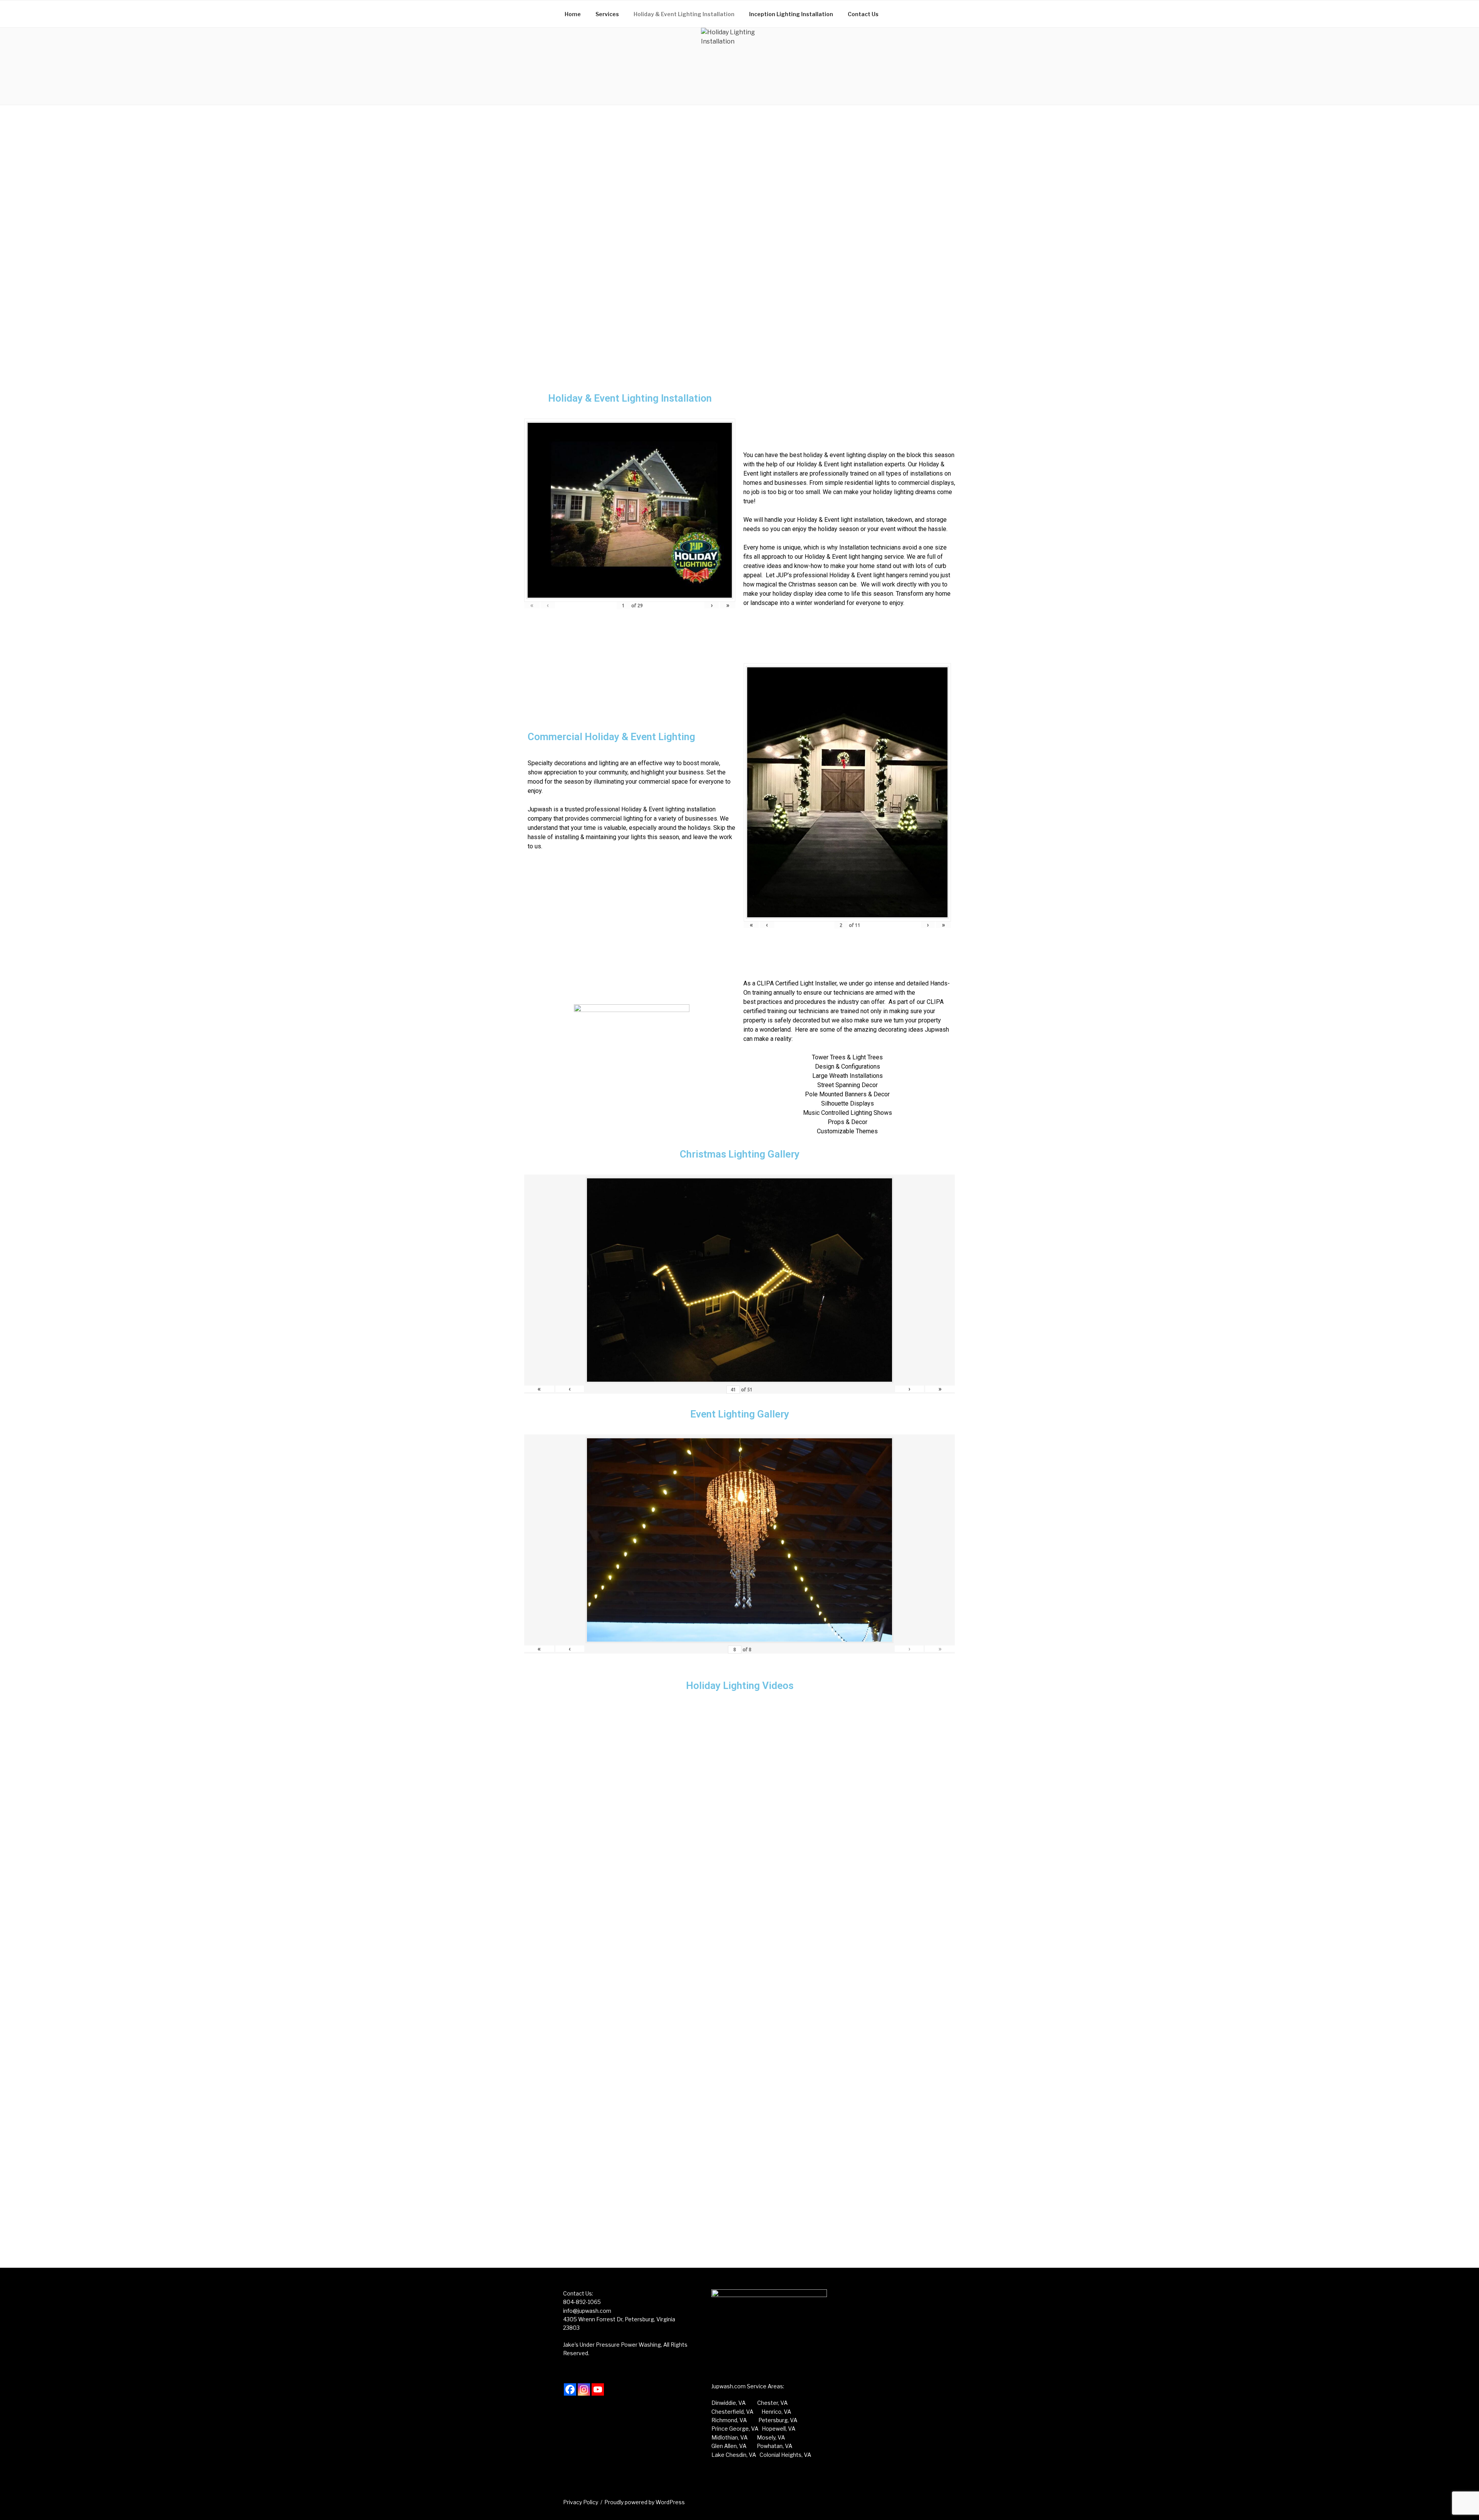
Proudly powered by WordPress (645, 2502)
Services (607, 14)
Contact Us (863, 14)
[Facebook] (570, 2389)
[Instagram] (584, 2389)
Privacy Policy (581, 2502)
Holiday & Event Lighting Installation (684, 14)
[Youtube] (598, 2389)
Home (573, 14)
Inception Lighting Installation (791, 14)
